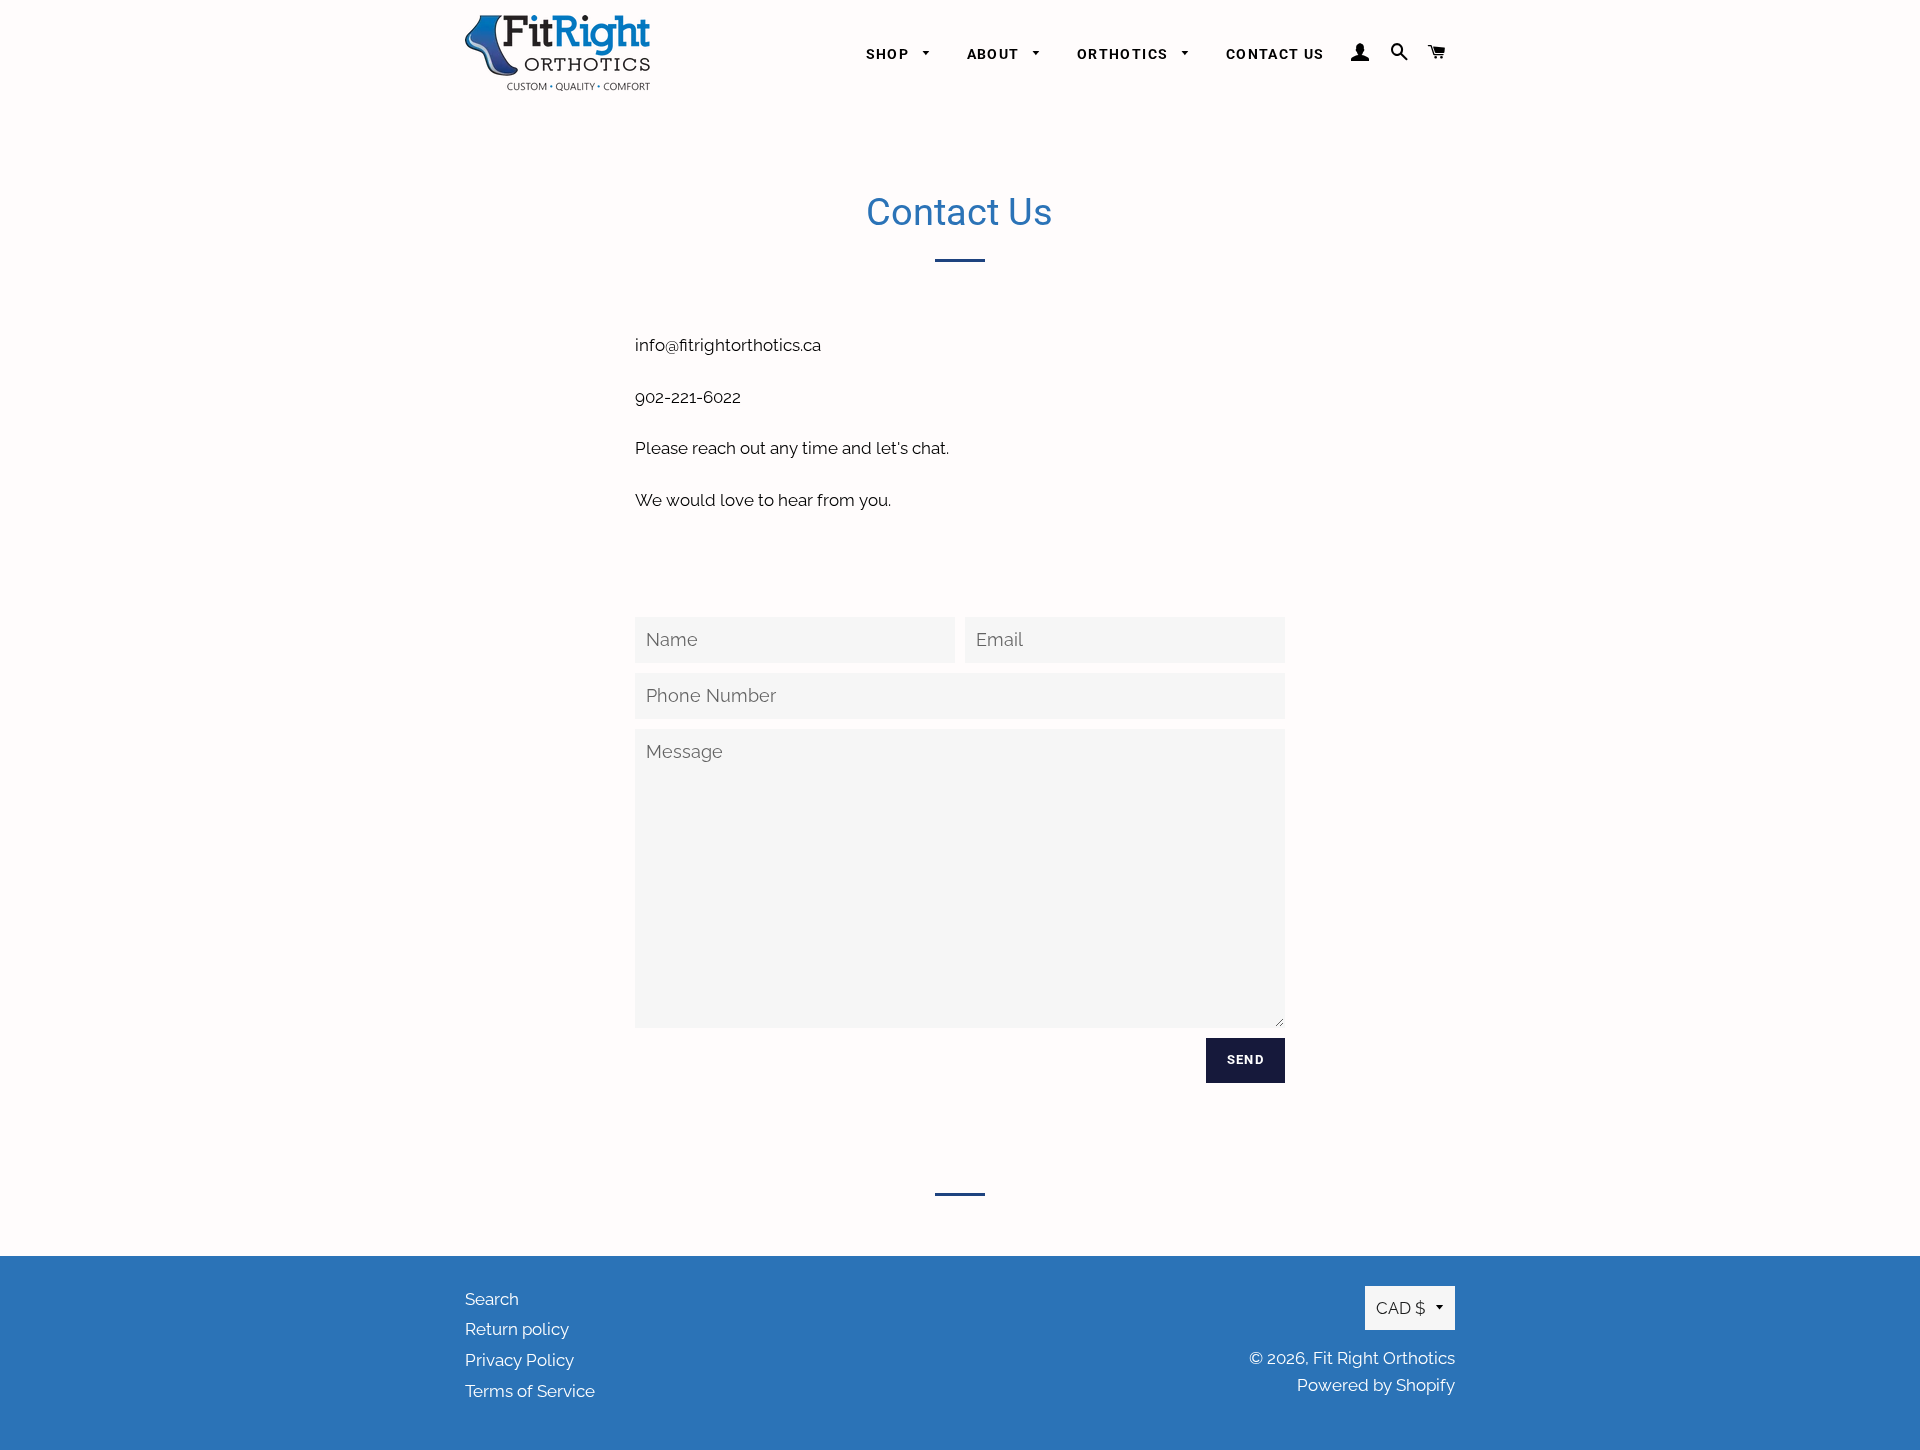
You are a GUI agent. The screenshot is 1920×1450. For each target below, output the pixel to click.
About (995, 54)
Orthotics (1125, 54)
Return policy (517, 1329)
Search (492, 1299)
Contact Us (1275, 54)
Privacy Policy (519, 1360)
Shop (890, 54)
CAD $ (1401, 1308)
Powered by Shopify (1376, 1385)
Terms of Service (530, 1391)
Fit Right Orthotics (1384, 1358)
